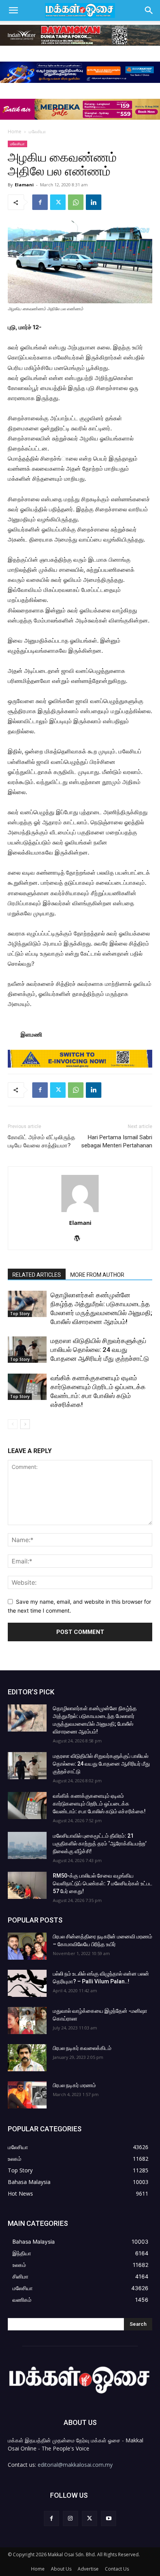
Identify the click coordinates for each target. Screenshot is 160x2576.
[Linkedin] (94, 202)
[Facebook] (40, 202)
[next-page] (25, 1424)
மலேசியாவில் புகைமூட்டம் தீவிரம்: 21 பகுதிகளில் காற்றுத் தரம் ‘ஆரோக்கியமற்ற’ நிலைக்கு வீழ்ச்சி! (100, 1843)
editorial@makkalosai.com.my (75, 2465)
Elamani (24, 185)
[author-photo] (80, 1212)
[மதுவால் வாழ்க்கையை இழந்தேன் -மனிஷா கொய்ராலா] (27, 2021)
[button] (13, 10)
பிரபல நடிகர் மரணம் (74, 2085)
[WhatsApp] (76, 202)
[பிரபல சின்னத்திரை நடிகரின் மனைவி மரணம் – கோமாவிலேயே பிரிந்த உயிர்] (27, 1946)
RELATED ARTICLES (37, 1275)
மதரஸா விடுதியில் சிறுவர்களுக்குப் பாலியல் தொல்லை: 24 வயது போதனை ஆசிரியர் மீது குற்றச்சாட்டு (100, 1350)
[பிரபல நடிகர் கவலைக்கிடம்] (27, 2058)
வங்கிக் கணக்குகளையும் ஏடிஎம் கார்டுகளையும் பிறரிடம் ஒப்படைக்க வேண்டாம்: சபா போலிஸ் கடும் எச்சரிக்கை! (99, 1804)
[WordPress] (80, 1239)
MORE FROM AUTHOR (97, 1275)
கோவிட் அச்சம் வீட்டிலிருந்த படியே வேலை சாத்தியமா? (41, 1141)
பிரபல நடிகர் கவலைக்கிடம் (82, 2048)
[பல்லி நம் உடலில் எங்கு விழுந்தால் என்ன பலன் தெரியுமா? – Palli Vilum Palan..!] (27, 1983)
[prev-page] (13, 1424)
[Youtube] (109, 2518)
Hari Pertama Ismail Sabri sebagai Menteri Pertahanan (117, 1141)
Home (15, 132)
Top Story (20, 1314)
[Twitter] (58, 202)
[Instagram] (70, 2518)
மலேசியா (37, 132)
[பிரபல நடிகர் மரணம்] (27, 2095)
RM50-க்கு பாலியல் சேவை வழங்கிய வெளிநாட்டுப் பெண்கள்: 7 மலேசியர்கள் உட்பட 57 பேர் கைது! (103, 1883)
